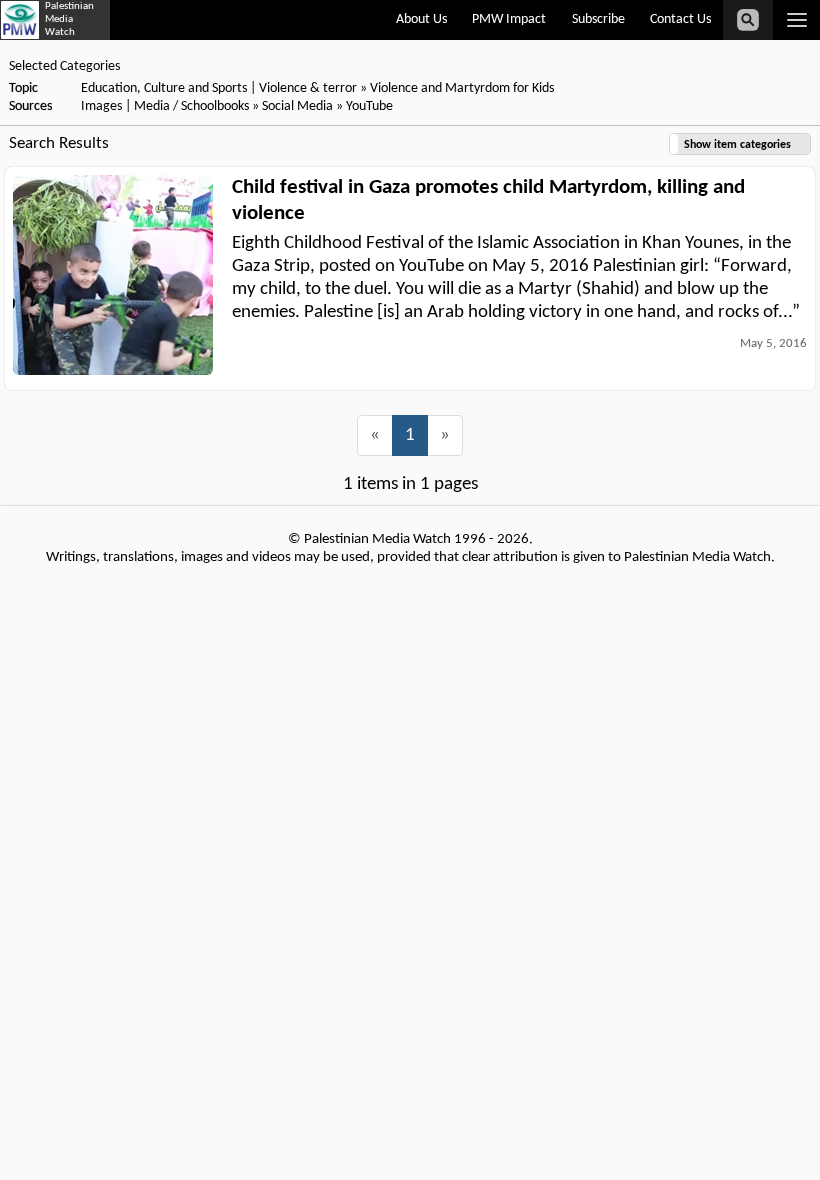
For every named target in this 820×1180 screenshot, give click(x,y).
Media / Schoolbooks (191, 106)
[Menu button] (796, 20)
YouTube (369, 106)
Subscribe (598, 19)
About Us (421, 19)
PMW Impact (509, 19)
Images (101, 106)
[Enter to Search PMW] (748, 20)
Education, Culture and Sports (164, 88)
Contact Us (680, 19)
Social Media (297, 106)
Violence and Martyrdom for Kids (462, 88)
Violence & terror (308, 88)
